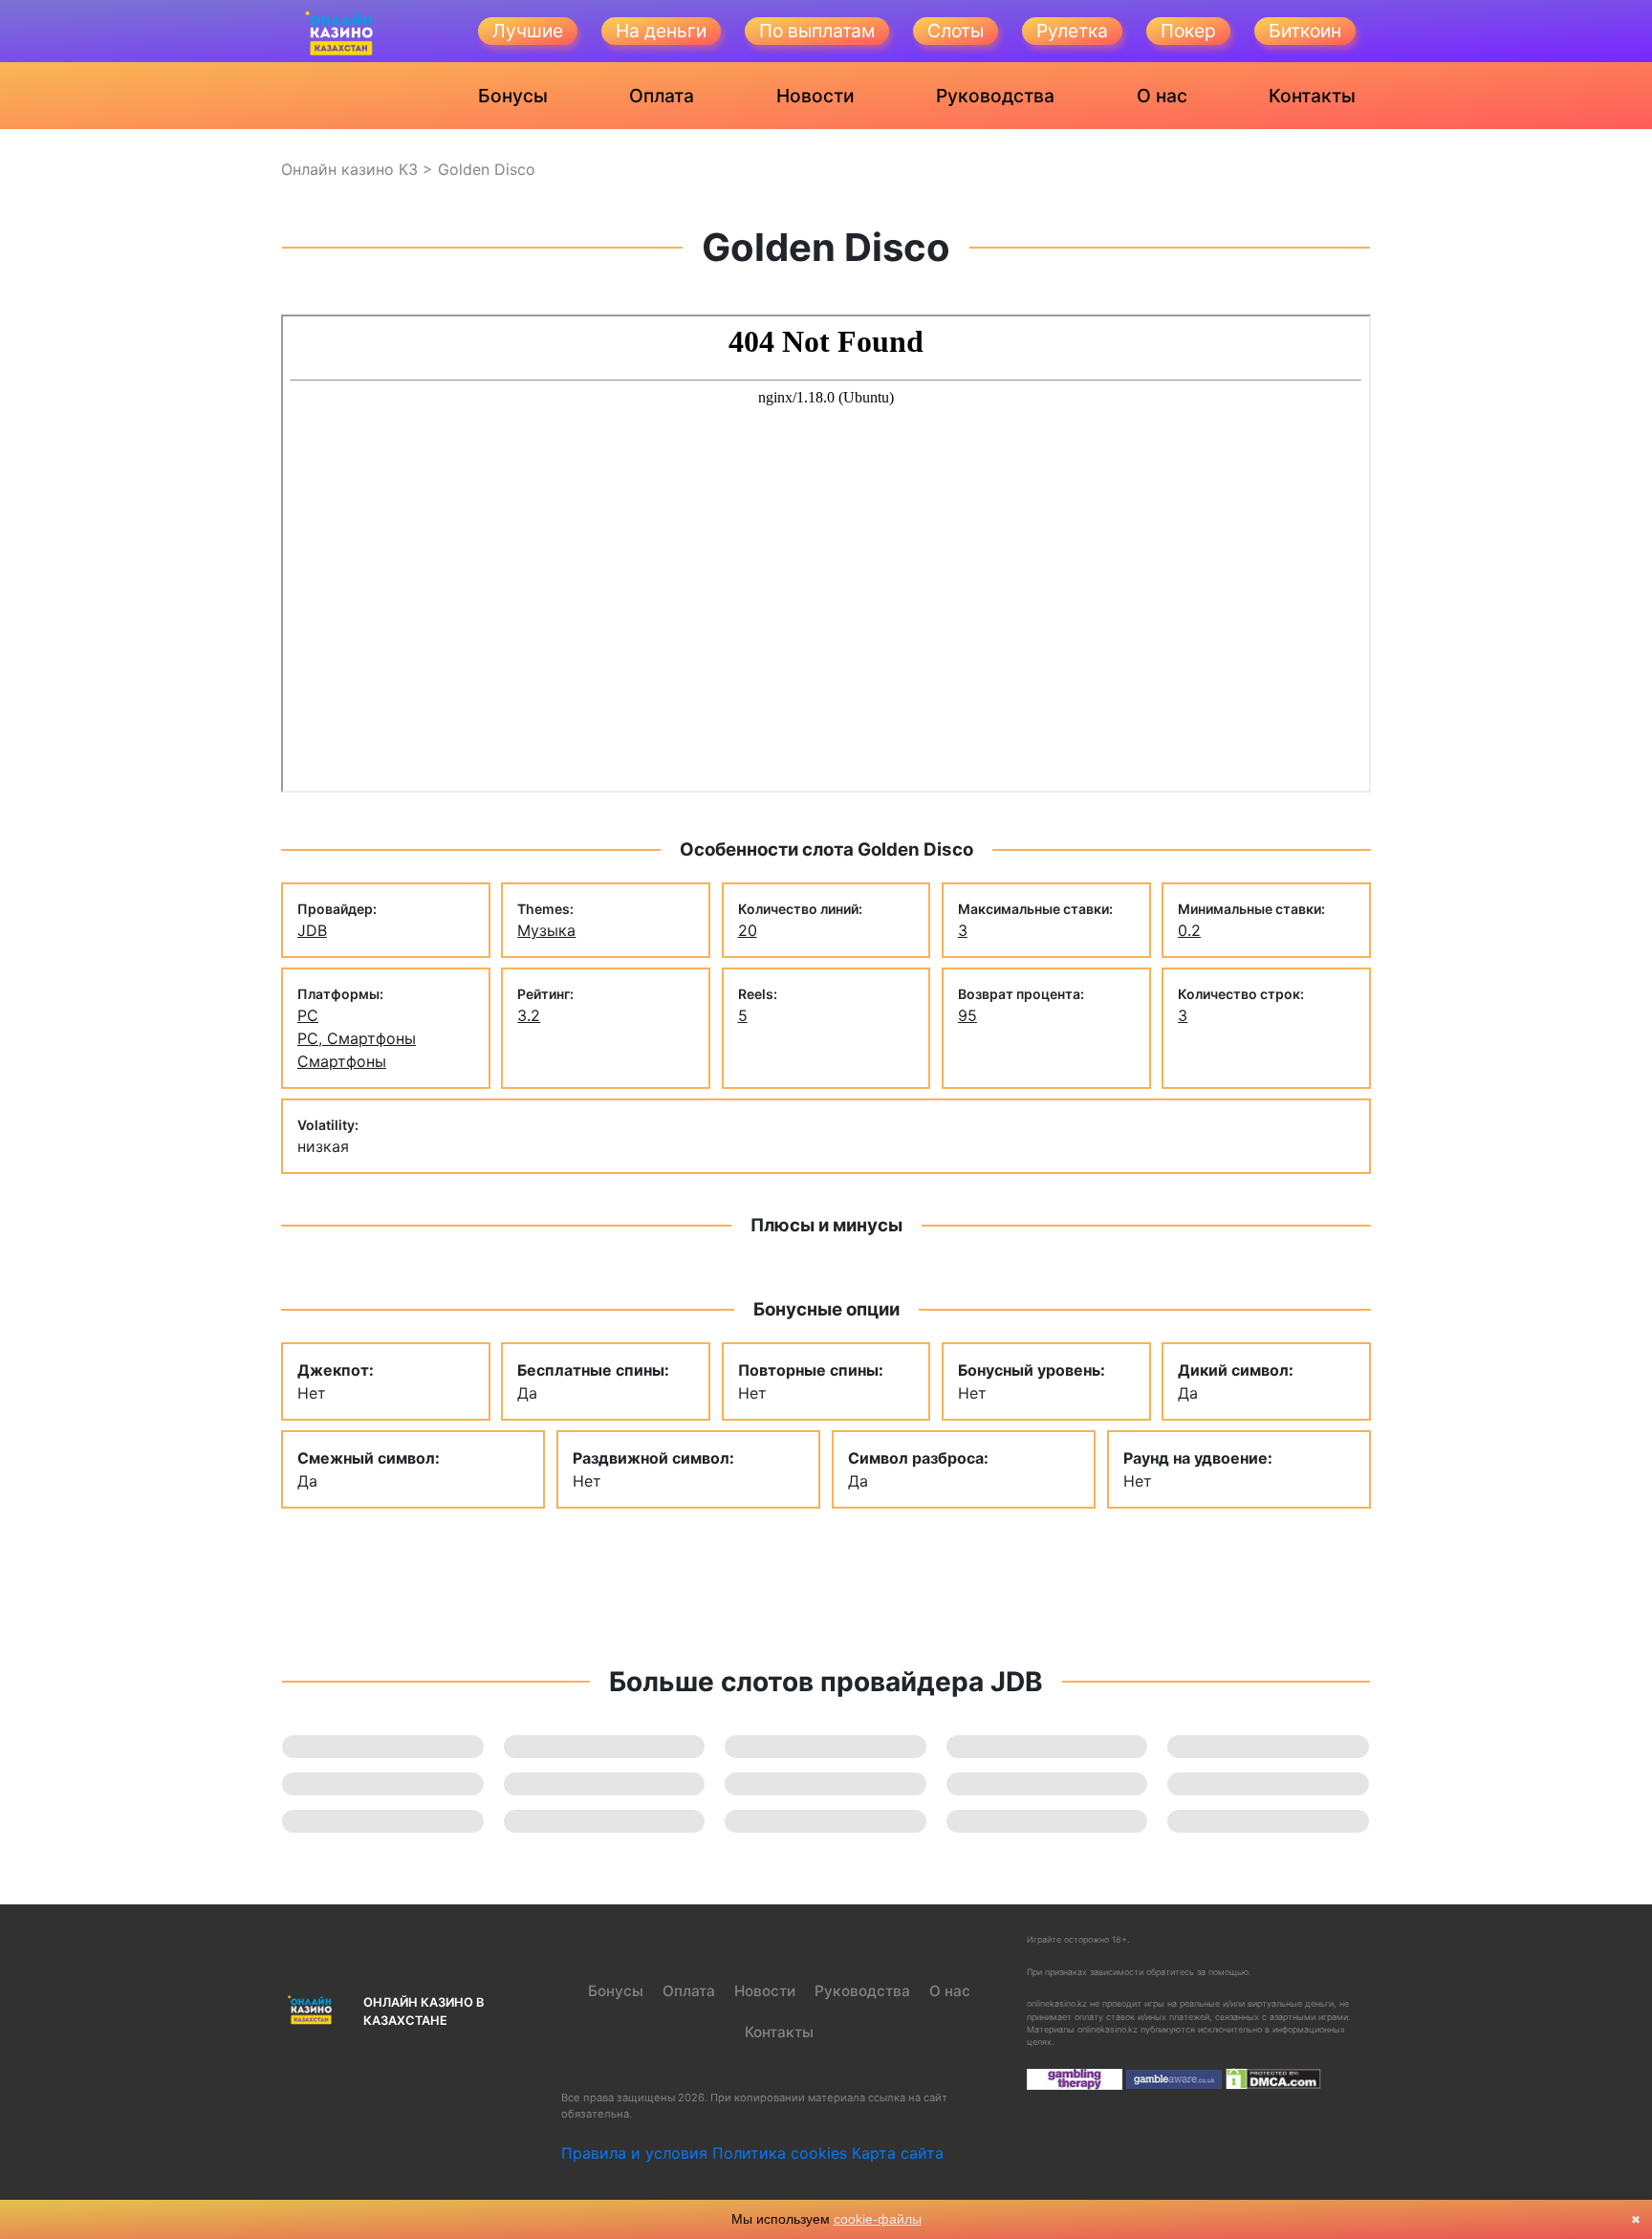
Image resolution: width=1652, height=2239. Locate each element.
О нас (1162, 96)
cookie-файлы (878, 2219)
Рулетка (1072, 31)
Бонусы (513, 96)
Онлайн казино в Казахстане (424, 2011)
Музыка (546, 930)
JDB (312, 930)
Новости (815, 96)
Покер (1188, 31)
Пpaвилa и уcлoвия (634, 2153)
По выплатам (817, 31)
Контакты (1312, 96)
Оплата (662, 96)
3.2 (529, 1015)
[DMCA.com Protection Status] (1273, 2078)
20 (748, 930)
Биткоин (1305, 31)
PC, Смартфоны (357, 1038)
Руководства (995, 96)
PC (308, 1015)
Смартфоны (342, 1061)
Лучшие (528, 31)
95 (967, 1015)
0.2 (1189, 930)
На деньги (661, 31)
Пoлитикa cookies (780, 2153)
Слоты (956, 31)
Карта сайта (898, 2153)
